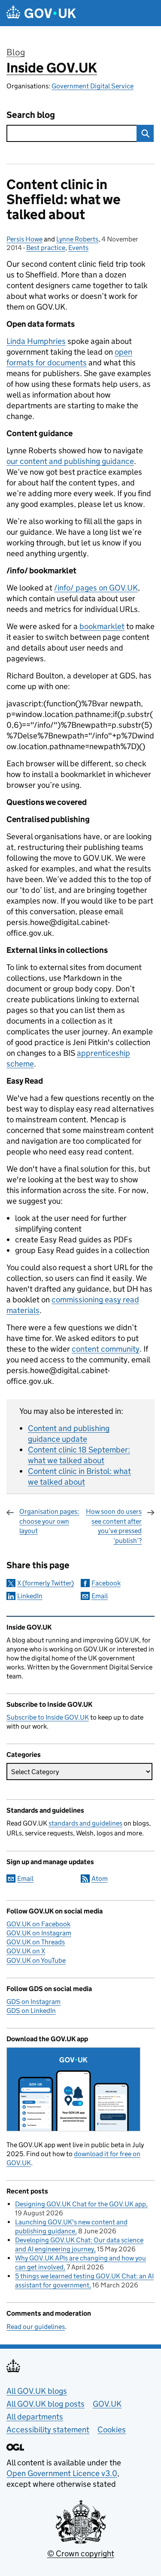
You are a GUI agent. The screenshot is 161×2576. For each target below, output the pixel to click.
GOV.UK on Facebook (38, 1924)
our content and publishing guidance (70, 461)
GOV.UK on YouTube (36, 1960)
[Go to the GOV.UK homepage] (41, 13)
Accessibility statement (48, 2430)
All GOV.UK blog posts (46, 2404)
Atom (100, 1879)
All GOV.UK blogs (37, 2391)
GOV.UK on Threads (36, 1942)
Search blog (31, 115)
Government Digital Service (93, 86)
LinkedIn (30, 1596)
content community (106, 1349)
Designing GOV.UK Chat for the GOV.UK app (80, 2204)
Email (100, 1596)
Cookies (112, 2430)
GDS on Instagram (33, 2002)
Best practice (46, 248)
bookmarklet (102, 626)
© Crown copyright (81, 2553)
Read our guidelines (36, 2327)
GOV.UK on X (26, 1951)
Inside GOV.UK (52, 68)
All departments (35, 2417)
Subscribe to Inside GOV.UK (48, 1717)
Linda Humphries (36, 341)
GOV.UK (107, 2404)
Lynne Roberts (77, 239)
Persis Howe (24, 239)
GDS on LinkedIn (31, 2011)
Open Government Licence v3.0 (62, 2473)
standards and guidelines (85, 1823)
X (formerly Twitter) (46, 1583)
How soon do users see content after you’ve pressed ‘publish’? (114, 1526)
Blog (16, 52)
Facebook (106, 1583)
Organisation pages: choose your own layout (49, 1521)
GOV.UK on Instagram (39, 1933)
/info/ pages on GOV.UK (96, 588)
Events (78, 248)
